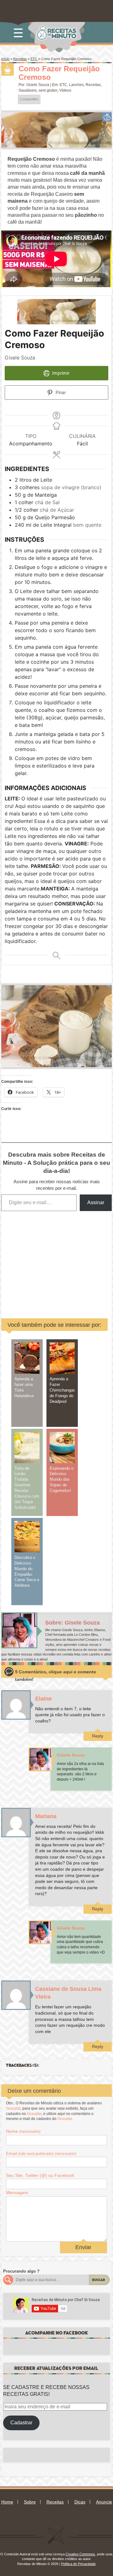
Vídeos (65, 90)
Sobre (30, 2502)
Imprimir (60, 373)
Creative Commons (80, 2554)
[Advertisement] (63, 1260)
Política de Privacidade (78, 2564)
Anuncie (104, 2502)
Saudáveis (28, 90)
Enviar (83, 2247)
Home (7, 2502)
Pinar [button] (60, 392)
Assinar (96, 1202)
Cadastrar (21, 2423)
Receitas (20, 59)
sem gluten (48, 90)
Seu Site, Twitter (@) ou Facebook (40, 2175)
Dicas (80, 2502)
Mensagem (17, 2193)
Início (5, 59)
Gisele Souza (38, 85)
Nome (23, 2131)
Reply (98, 1736)
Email (41, 2153)
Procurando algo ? (21, 2271)
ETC (34, 59)
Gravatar (13, 2108)
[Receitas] (8, 69)
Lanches (76, 85)
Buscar (99, 2280)
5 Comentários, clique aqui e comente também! (56, 1676)
